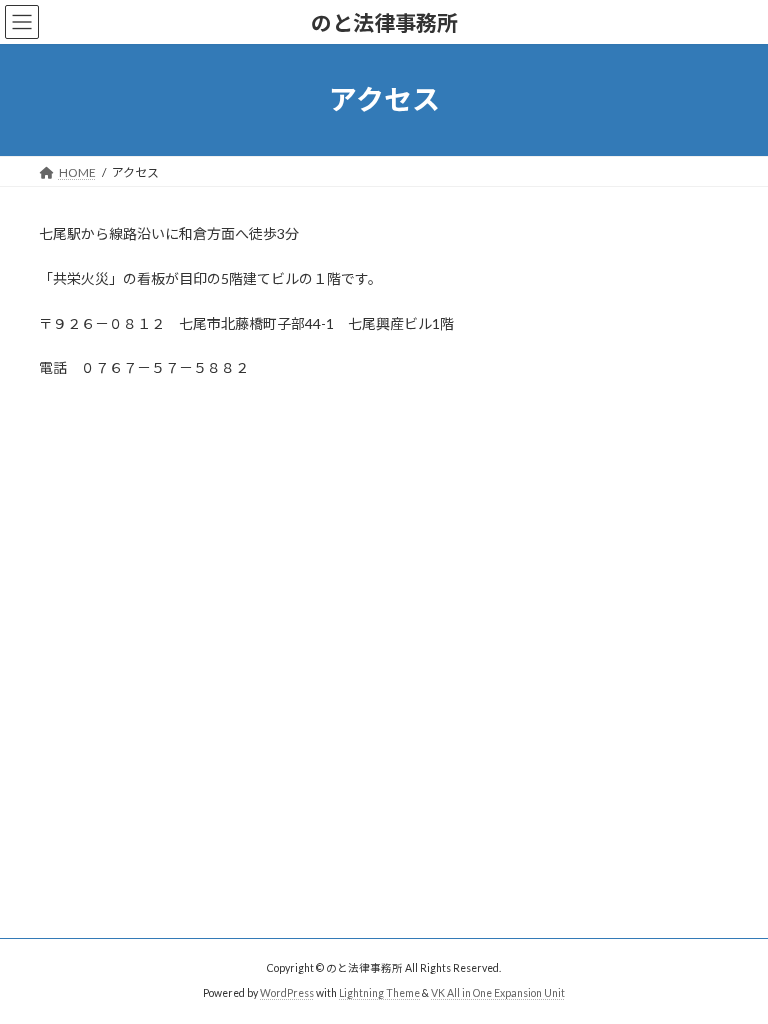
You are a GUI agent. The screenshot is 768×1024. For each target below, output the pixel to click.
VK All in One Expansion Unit (498, 993)
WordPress (287, 993)
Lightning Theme (379, 993)
